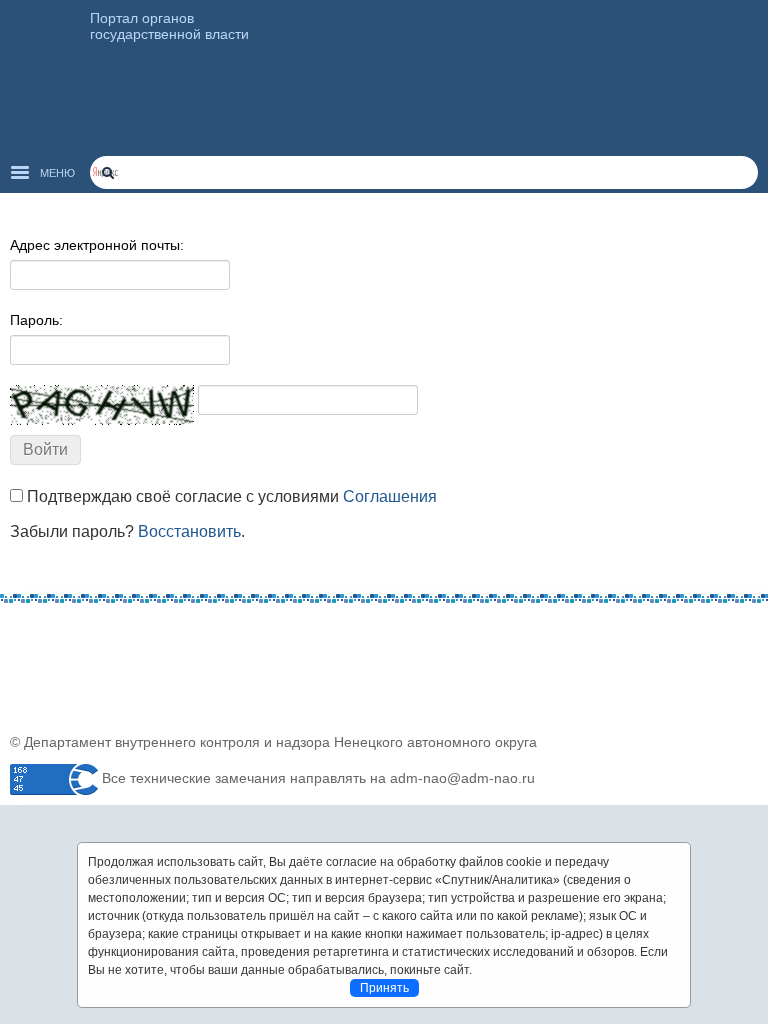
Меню (57, 173)
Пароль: (36, 320)
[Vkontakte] (25, 633)
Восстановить (189, 531)
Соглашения (390, 496)
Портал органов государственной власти (169, 26)
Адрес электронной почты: (97, 245)
